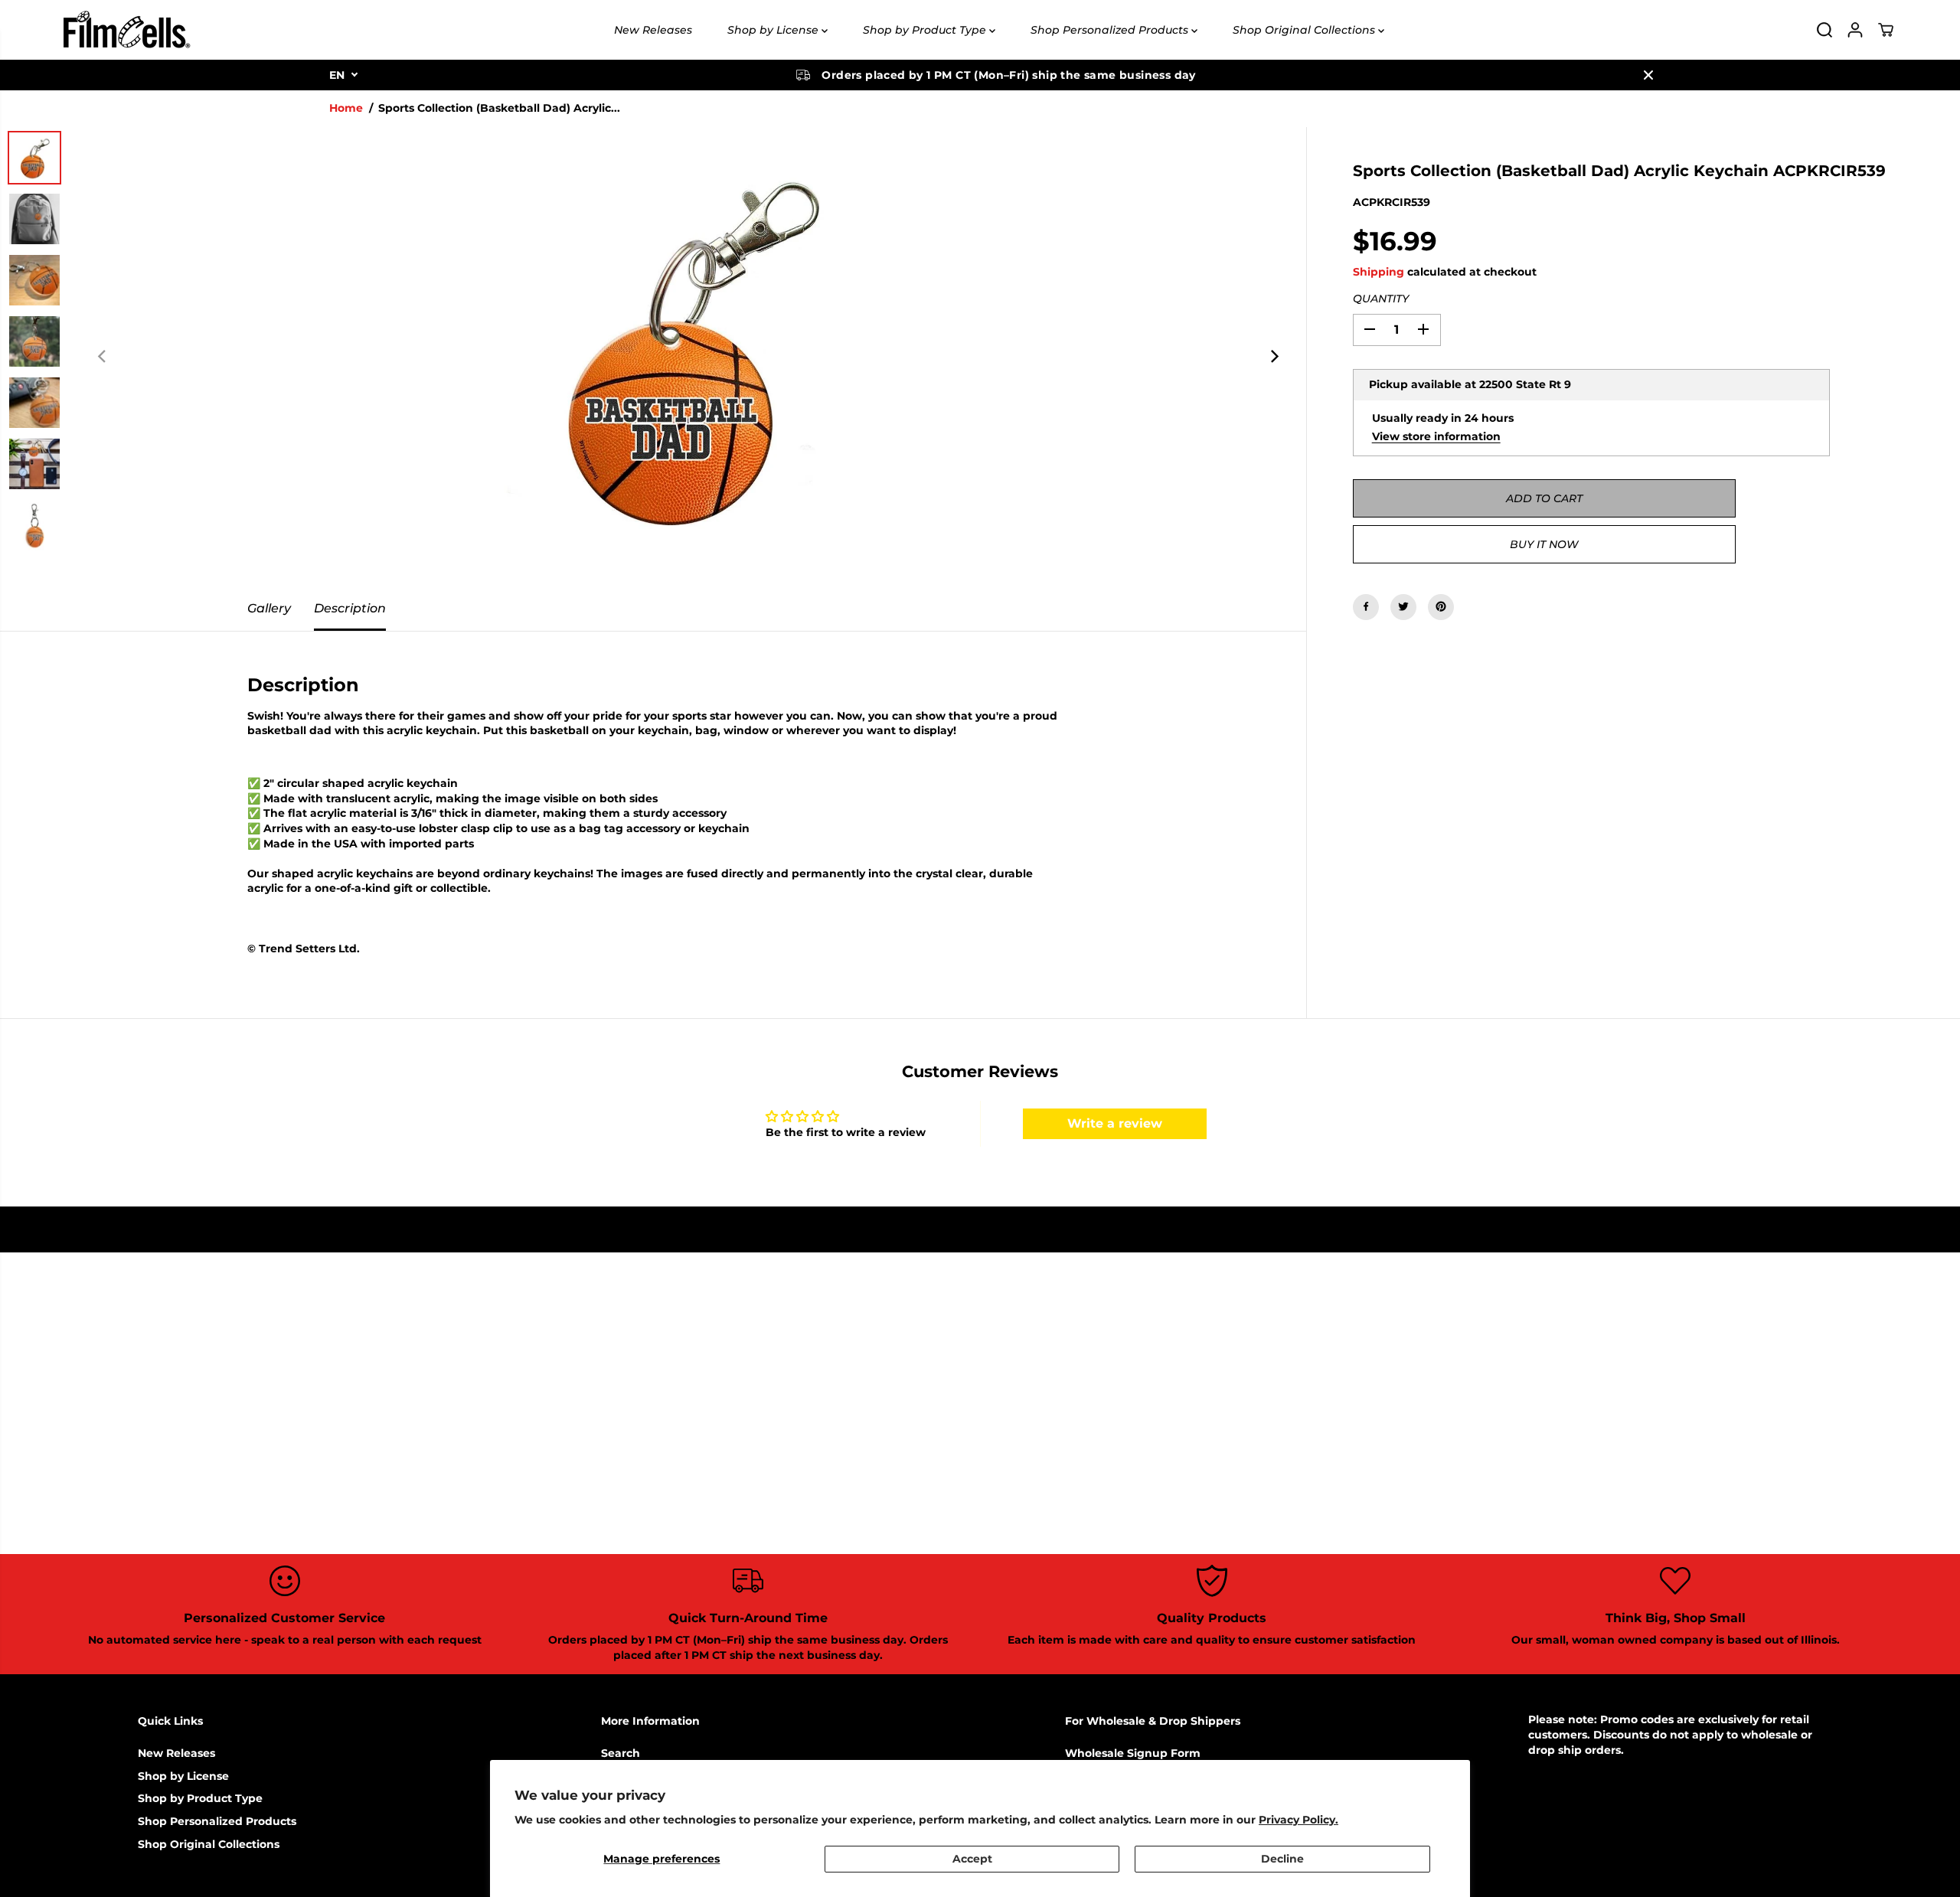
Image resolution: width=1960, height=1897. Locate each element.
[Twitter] (1403, 606)
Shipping (1379, 271)
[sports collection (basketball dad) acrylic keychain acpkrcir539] (688, 357)
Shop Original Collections (1305, 30)
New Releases (653, 30)
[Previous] (103, 357)
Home (346, 108)
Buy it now (1544, 544)
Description (350, 608)
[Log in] (1855, 30)
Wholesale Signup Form (1133, 1753)
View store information (1436, 436)
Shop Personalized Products (1111, 30)
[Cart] (1886, 30)
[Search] (1824, 30)
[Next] (1274, 357)
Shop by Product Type (926, 30)
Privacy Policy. (1298, 1820)
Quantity (1381, 299)
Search (621, 1753)
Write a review (1115, 1123)
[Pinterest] (1441, 606)
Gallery (269, 608)
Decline (1282, 1859)
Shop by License (774, 30)
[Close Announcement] (1648, 75)
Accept (972, 1859)
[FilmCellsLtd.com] (126, 30)
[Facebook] (1366, 606)
